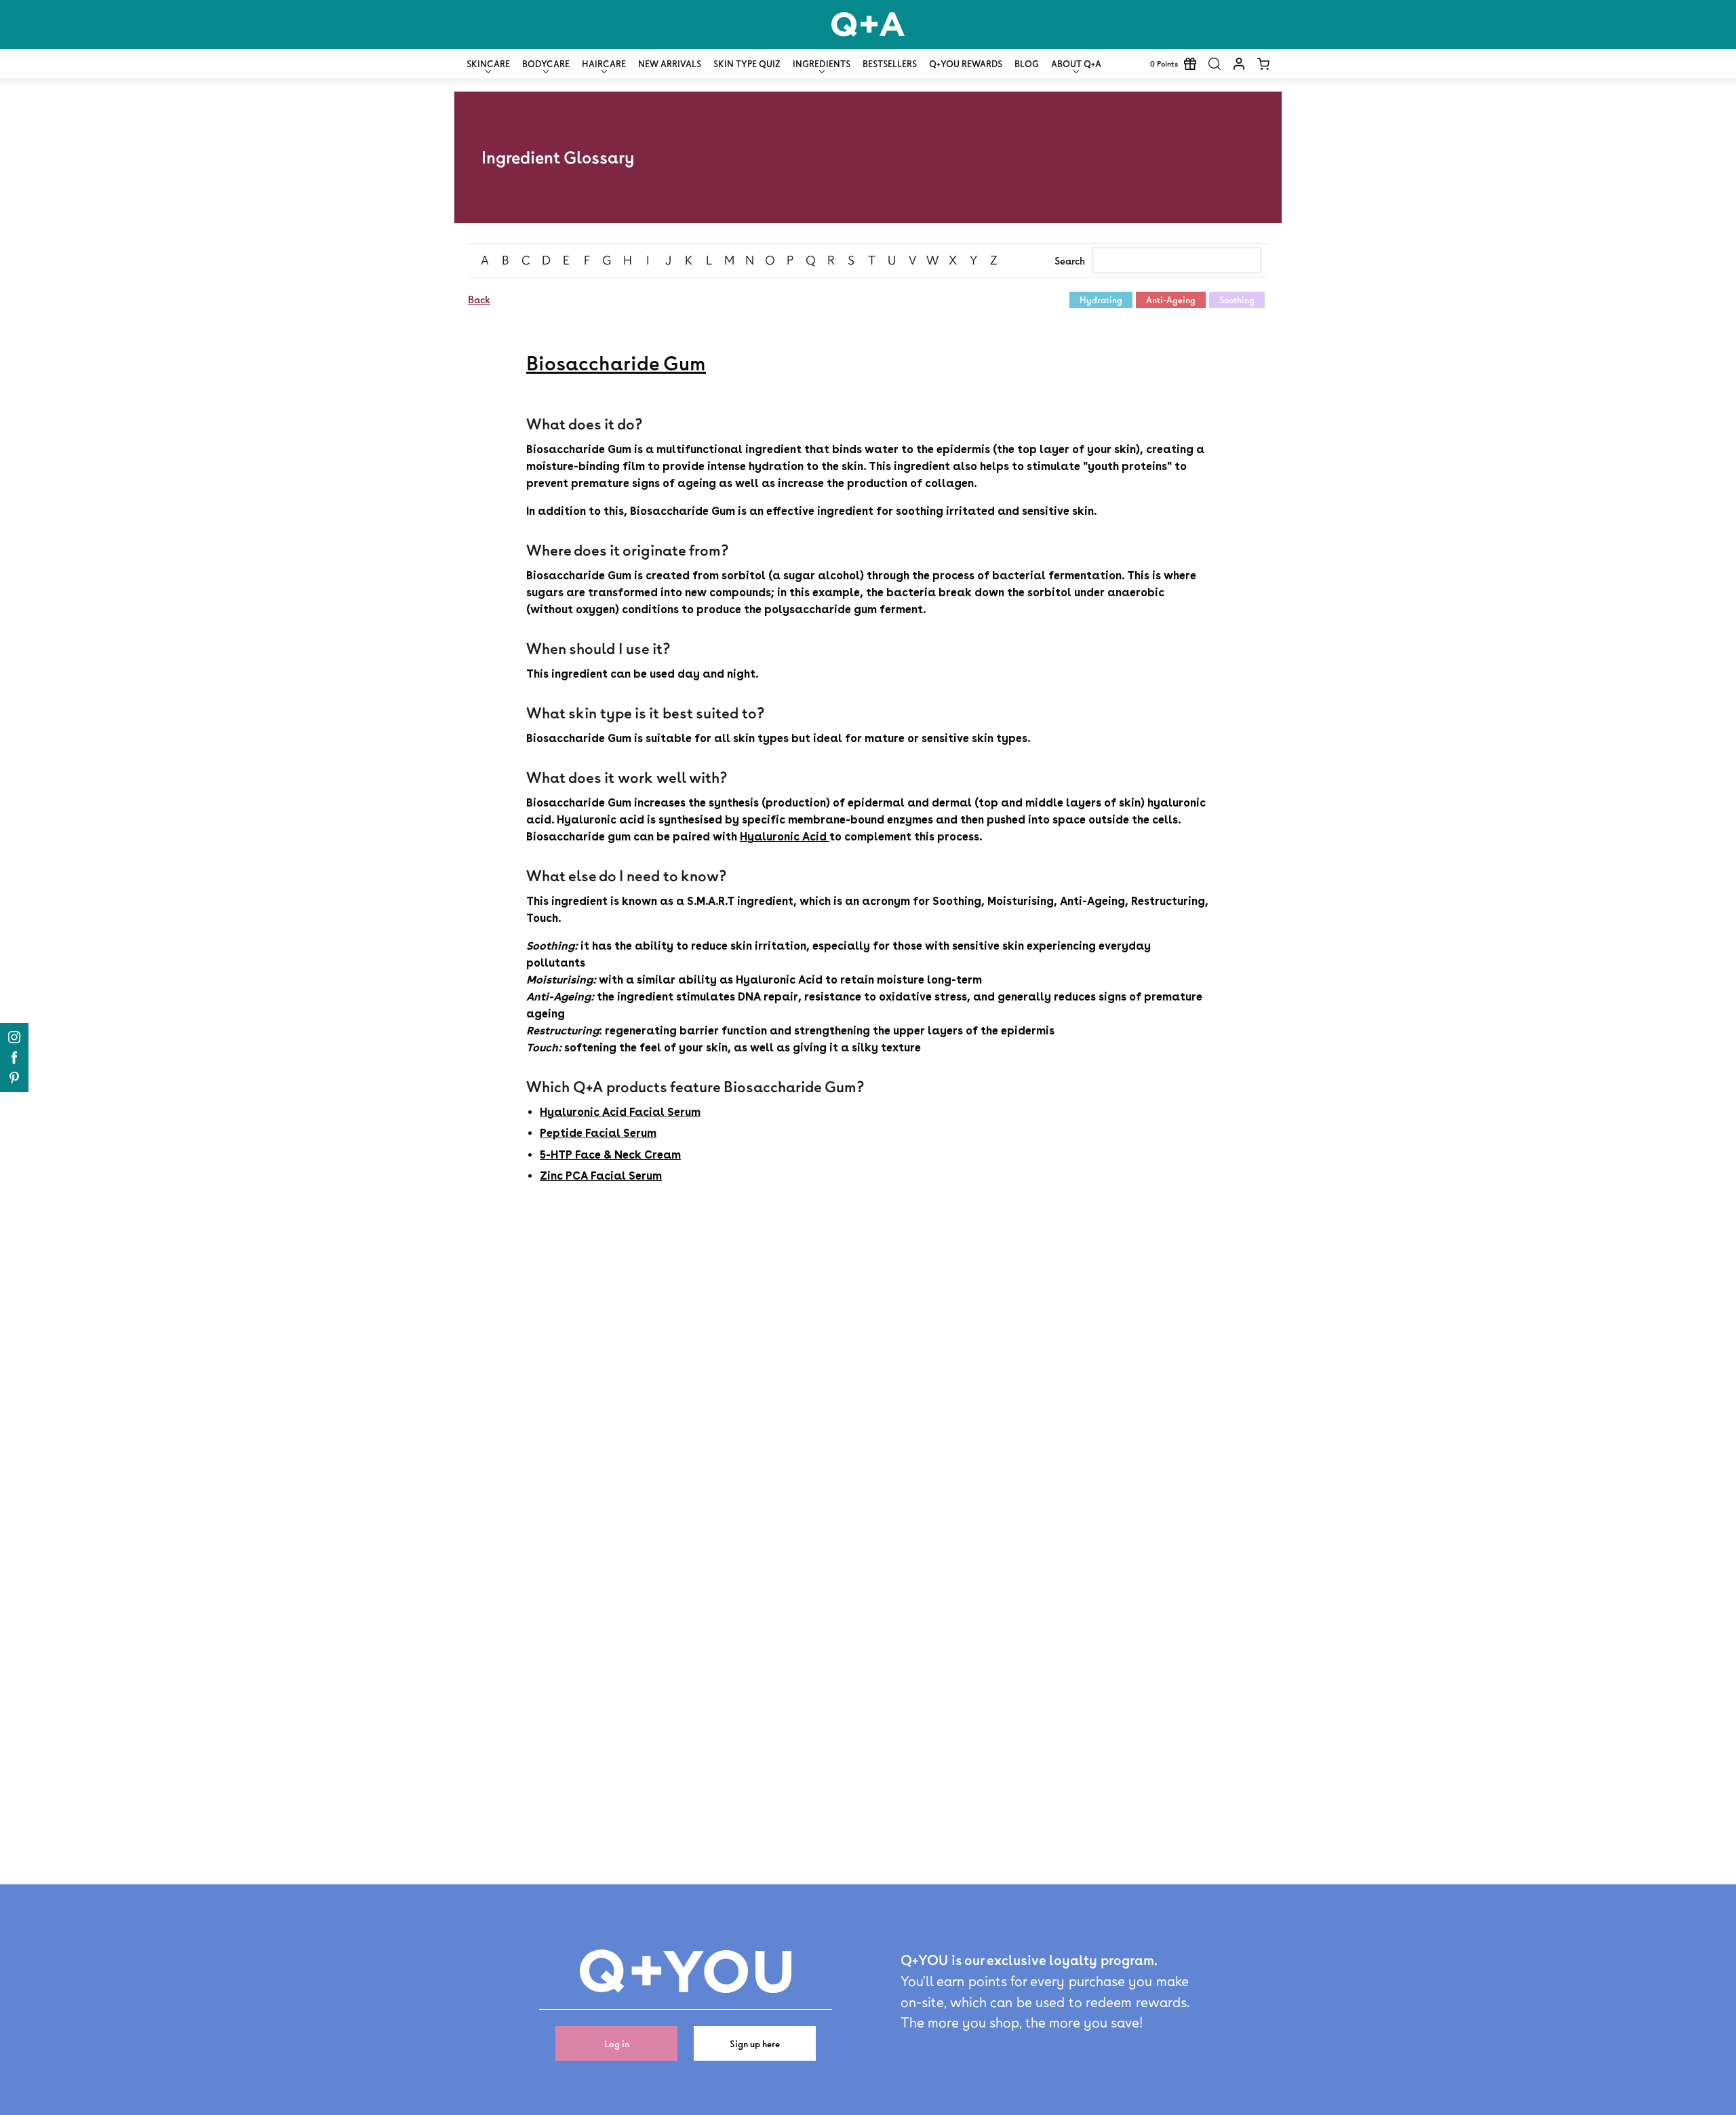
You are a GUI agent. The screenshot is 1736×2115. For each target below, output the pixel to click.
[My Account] (1239, 64)
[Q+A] (868, 24)
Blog (1027, 64)
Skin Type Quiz (747, 64)
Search (1070, 261)
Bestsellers (890, 64)
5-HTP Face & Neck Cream (610, 1155)
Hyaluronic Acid (785, 837)
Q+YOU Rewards (966, 64)
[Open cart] (1263, 64)
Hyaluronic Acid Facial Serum (620, 1112)
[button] (1215, 64)
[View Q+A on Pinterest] (14, 1078)
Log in (617, 2043)
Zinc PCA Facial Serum (601, 1176)
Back (479, 299)
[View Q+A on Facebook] (14, 1057)
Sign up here (755, 2043)
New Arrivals (670, 64)
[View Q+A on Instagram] (14, 1037)
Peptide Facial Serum (598, 1133)
